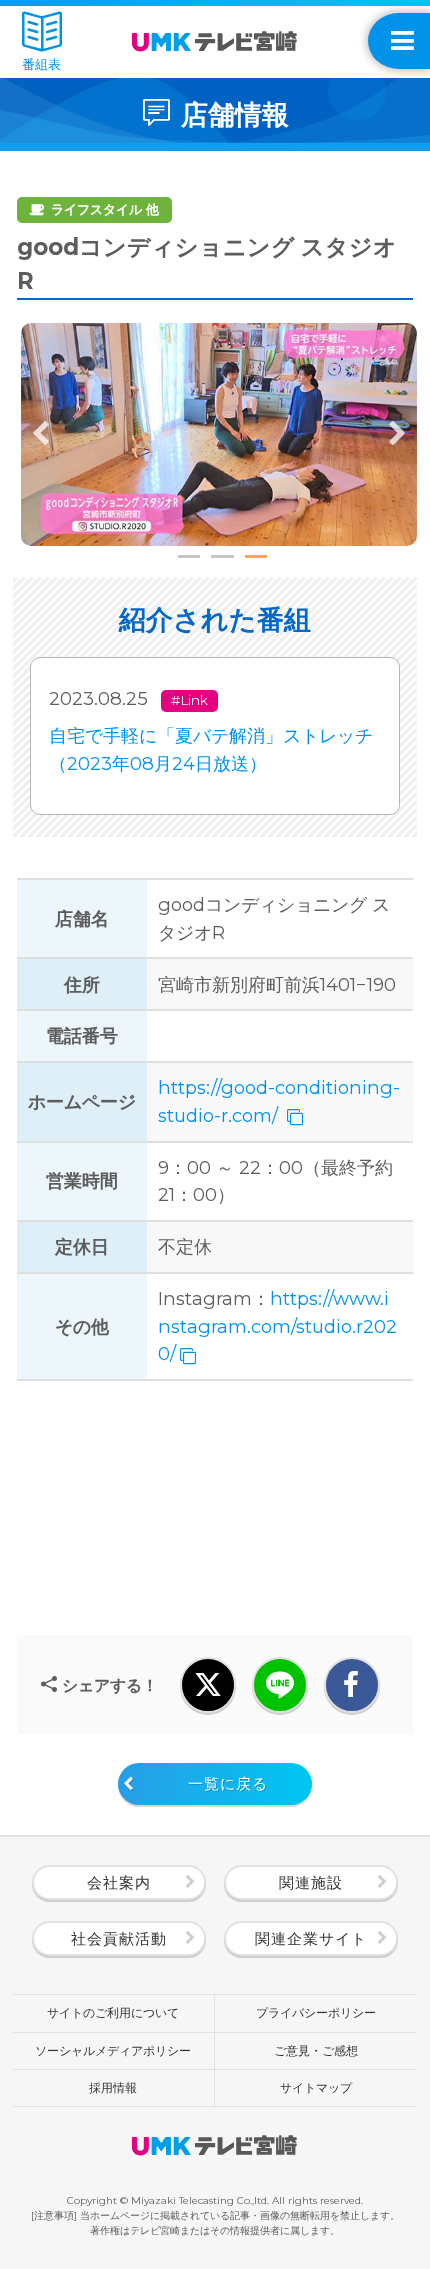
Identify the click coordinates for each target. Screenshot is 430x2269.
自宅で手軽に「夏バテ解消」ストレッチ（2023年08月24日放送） (211, 749)
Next (397, 434)
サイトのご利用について (113, 2012)
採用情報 (113, 2087)
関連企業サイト (311, 1939)
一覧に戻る (228, 1784)
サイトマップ (316, 2087)
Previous (41, 434)
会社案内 (119, 1883)
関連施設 (311, 1883)
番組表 (41, 64)
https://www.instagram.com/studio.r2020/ (277, 1326)
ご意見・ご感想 (316, 2050)
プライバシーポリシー (316, 2012)
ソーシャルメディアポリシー (113, 2050)
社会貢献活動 (119, 1939)
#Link (189, 700)
